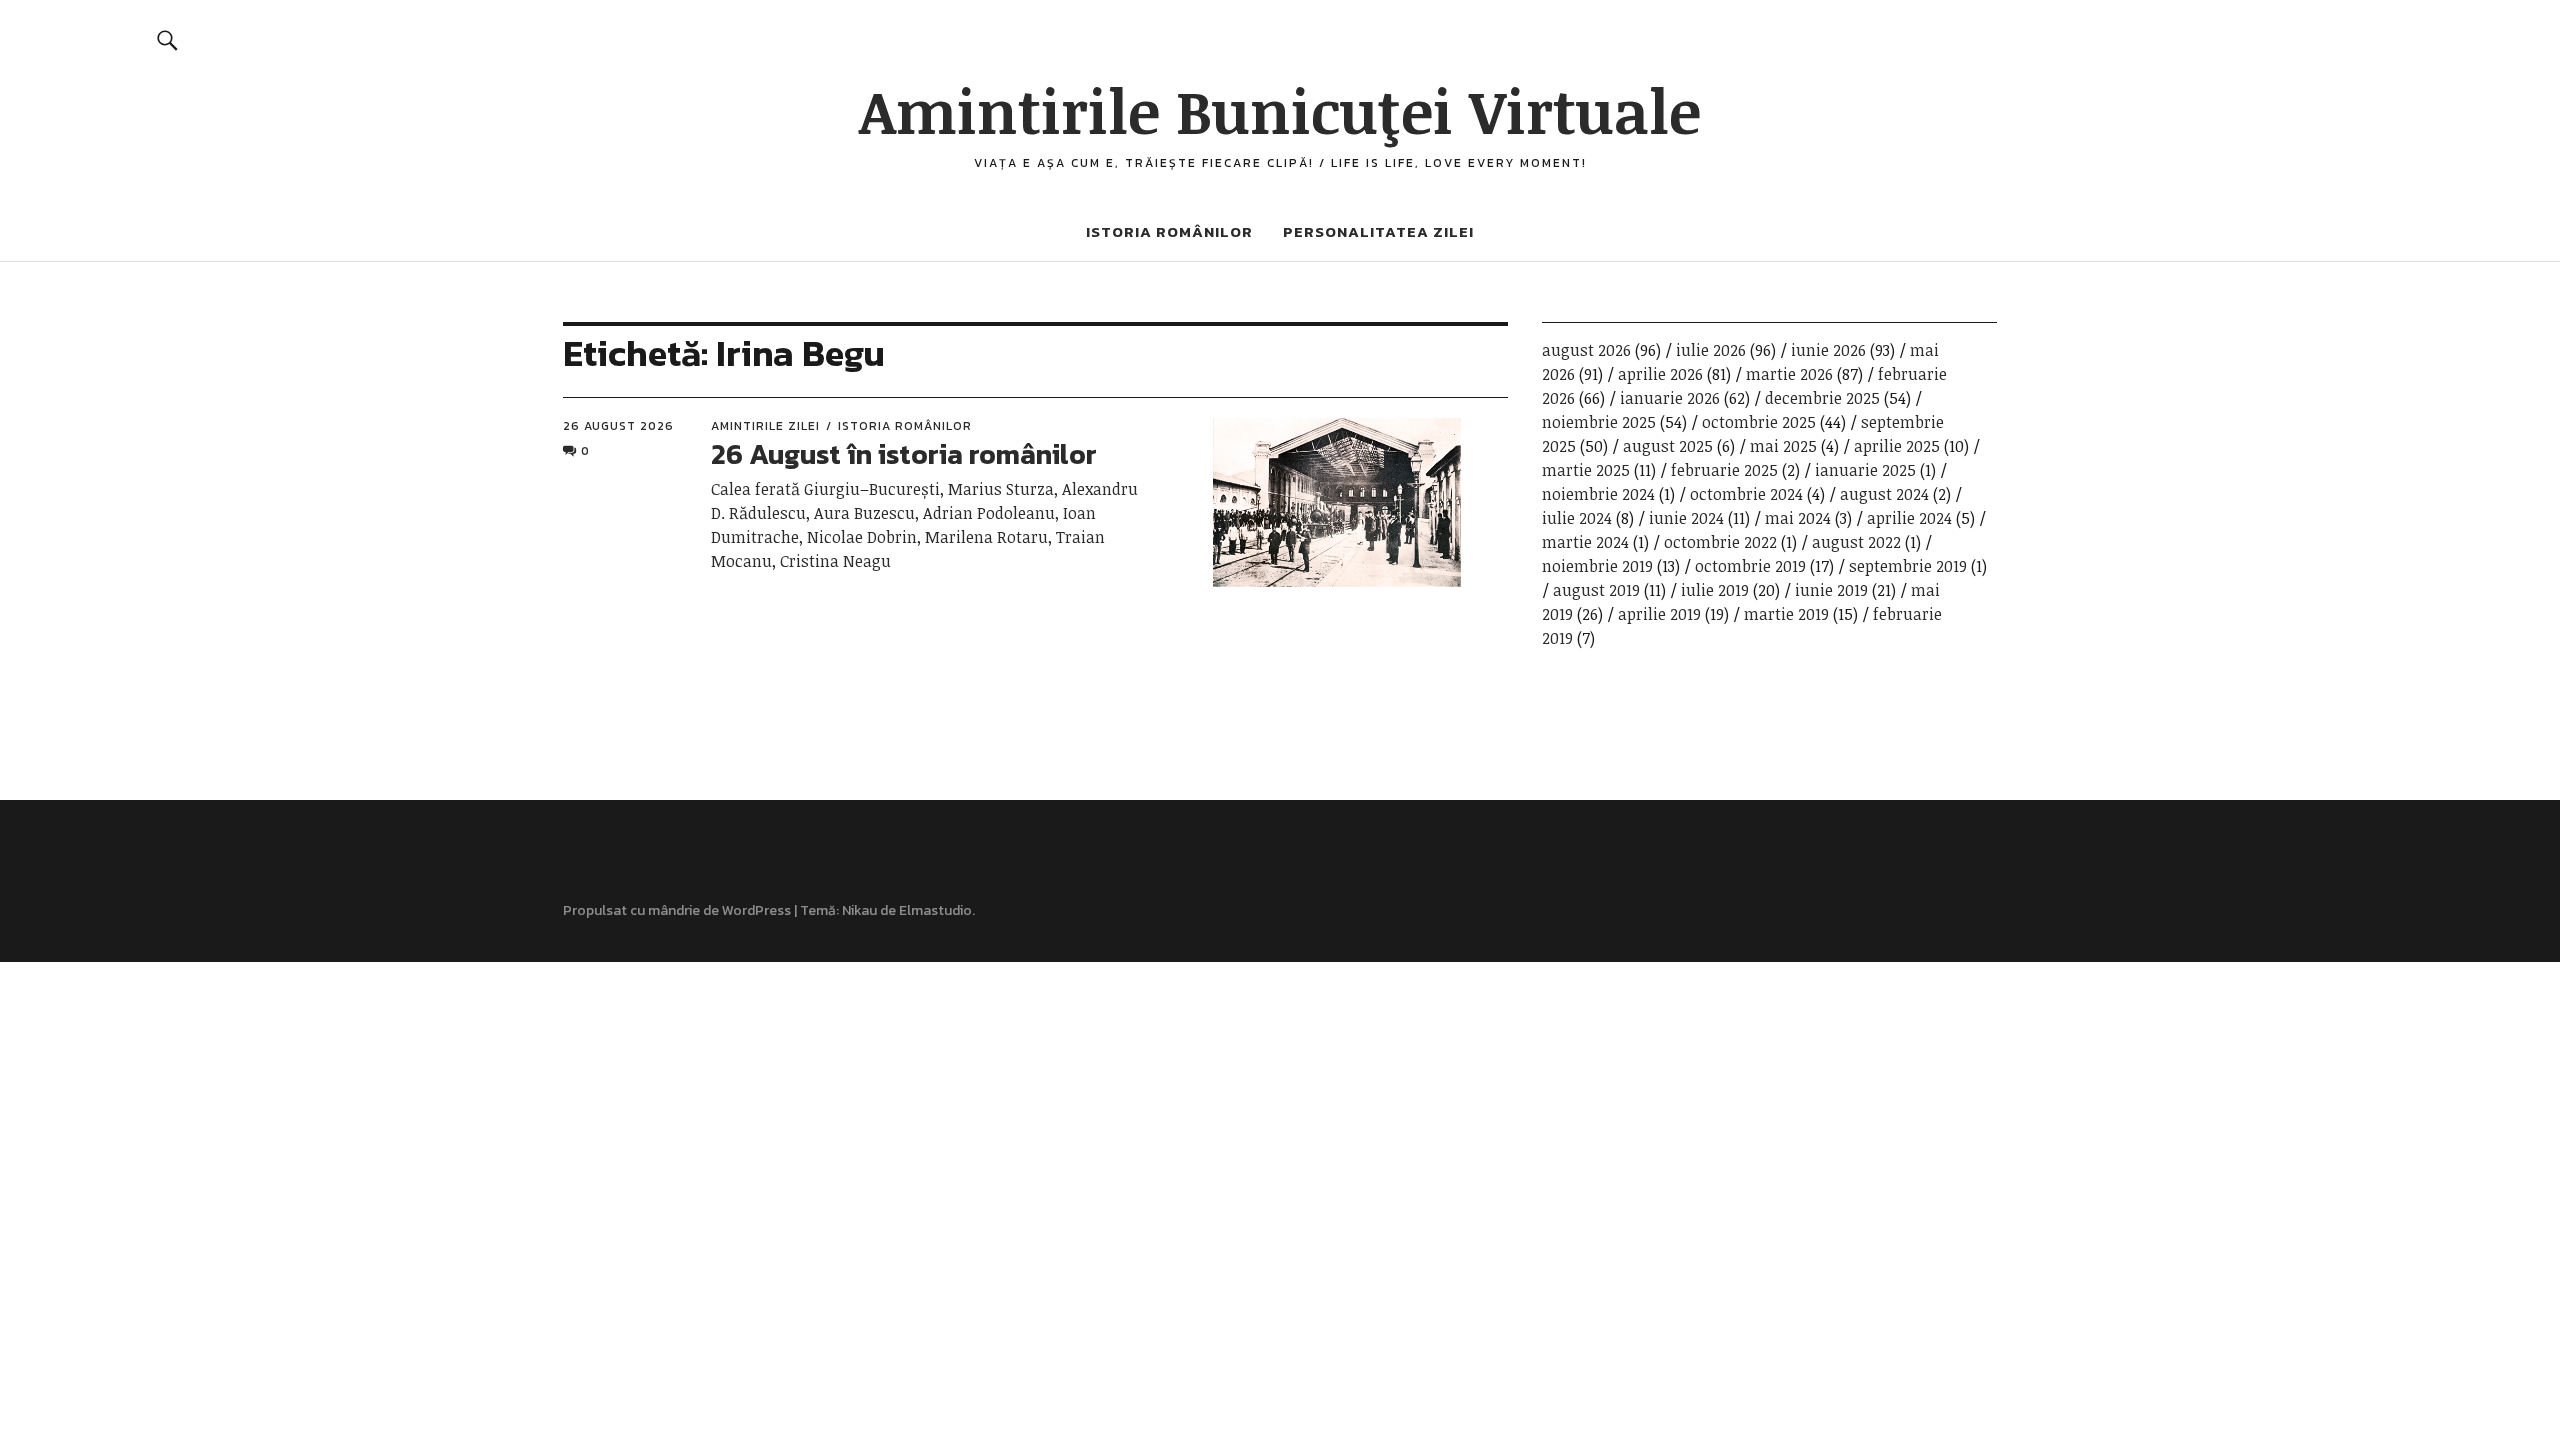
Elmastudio (935, 910)
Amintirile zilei (765, 426)
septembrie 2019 (1908, 566)
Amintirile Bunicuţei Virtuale (1280, 110)
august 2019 (1596, 590)
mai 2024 (1798, 518)
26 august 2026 (618, 426)
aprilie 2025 (1897, 446)
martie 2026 (1789, 374)
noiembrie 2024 (1598, 494)
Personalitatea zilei (1378, 231)
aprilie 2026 (1660, 374)
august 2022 (1856, 542)
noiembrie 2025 (1599, 422)
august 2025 (1668, 446)
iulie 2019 (1715, 590)
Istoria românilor (1169, 231)
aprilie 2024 (1909, 518)
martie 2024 (1585, 542)
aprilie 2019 (1659, 614)
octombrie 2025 (1759, 422)
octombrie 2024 (1746, 494)
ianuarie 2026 (1670, 398)
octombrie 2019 (1750, 566)
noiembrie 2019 (1597, 566)
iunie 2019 (1831, 590)
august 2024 (1884, 494)
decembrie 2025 (1822, 398)
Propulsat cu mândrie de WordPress (677, 910)
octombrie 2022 (1720, 542)
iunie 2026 (1828, 350)
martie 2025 (1586, 470)
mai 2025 (1783, 446)
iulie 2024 (1577, 518)
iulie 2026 (1711, 350)
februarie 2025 (1724, 470)
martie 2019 (1786, 614)
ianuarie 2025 (1865, 470)
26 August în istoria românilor (904, 454)
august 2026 (1586, 350)
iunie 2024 (1686, 518)
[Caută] (168, 39)
